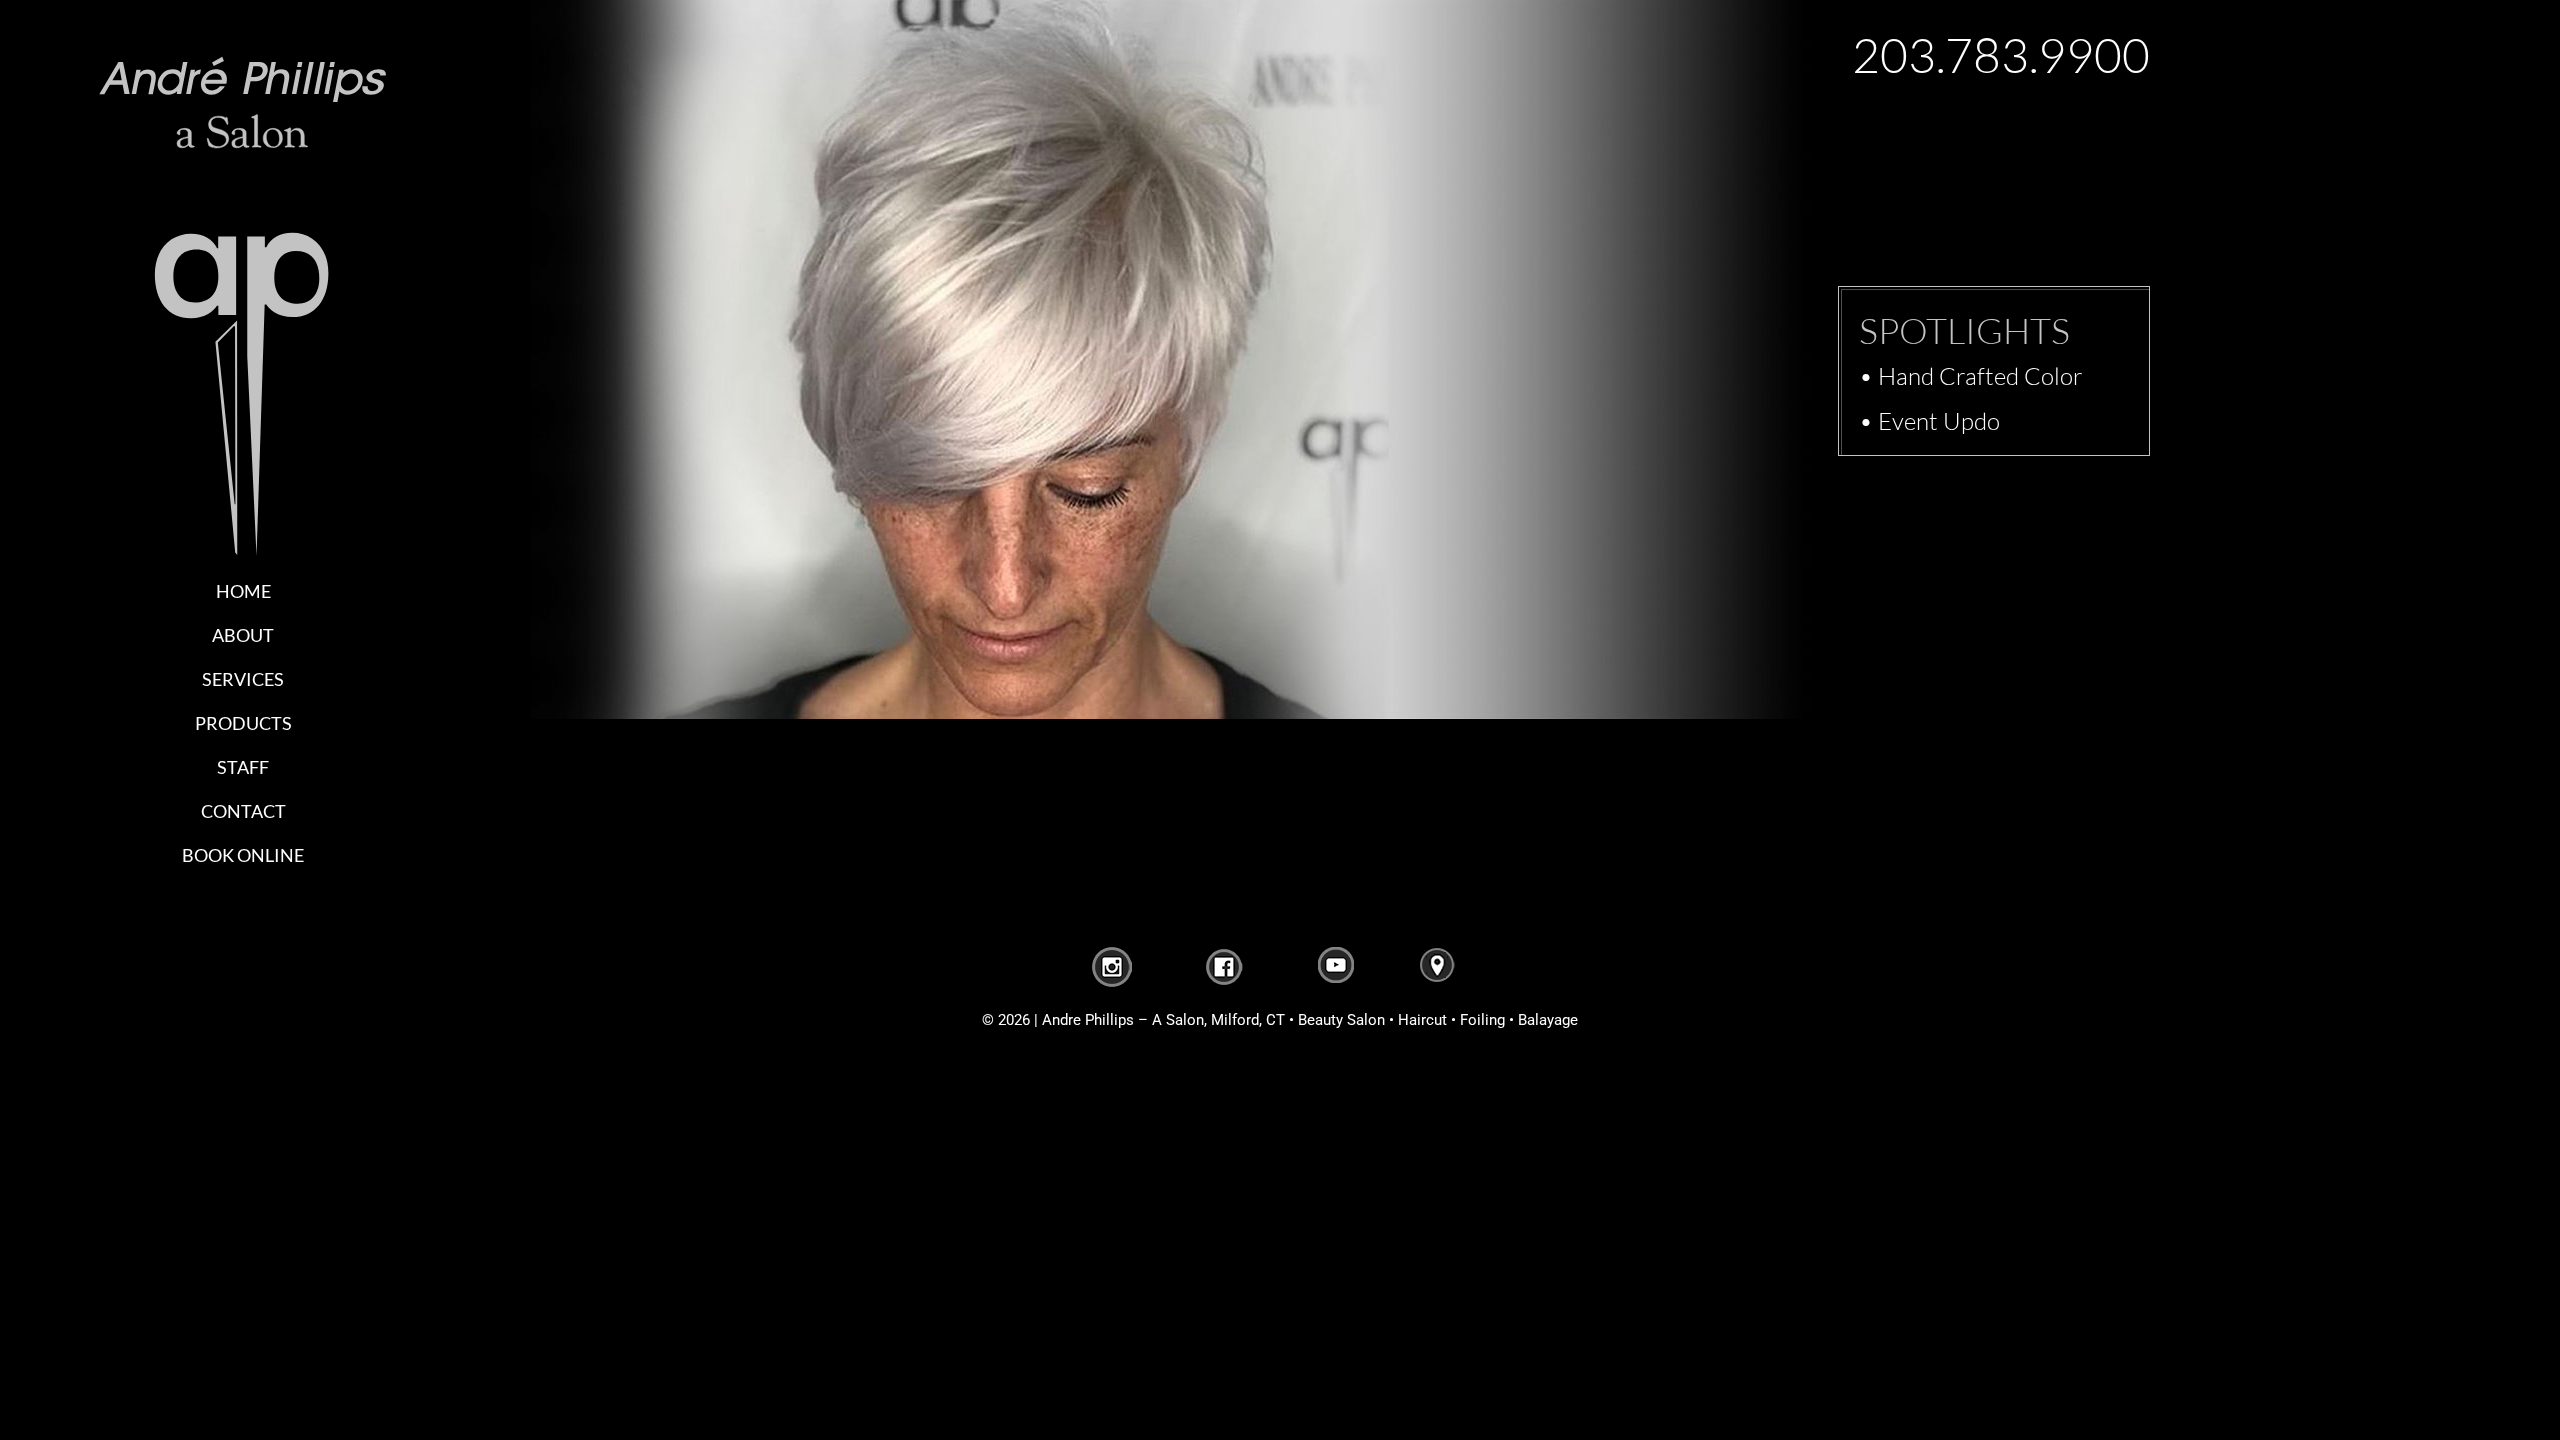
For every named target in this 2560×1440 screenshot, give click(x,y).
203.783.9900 (2001, 54)
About (243, 635)
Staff (243, 767)
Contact (243, 811)
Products (243, 723)
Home (243, 591)
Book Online (243, 855)
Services (243, 679)
